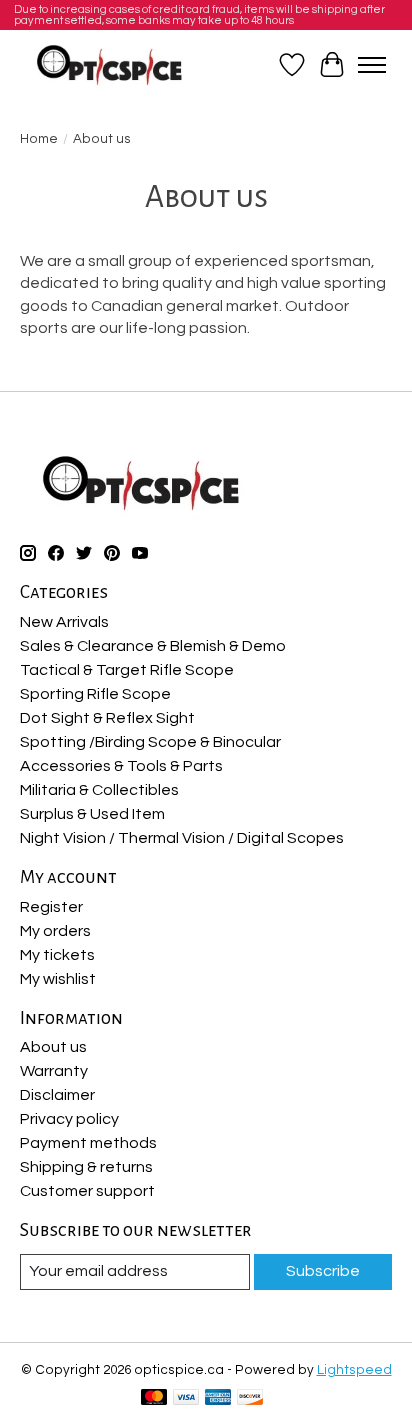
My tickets (57, 955)
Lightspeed (354, 1370)
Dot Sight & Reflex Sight (107, 718)
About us (53, 1047)
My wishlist (58, 979)
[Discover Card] (250, 1398)
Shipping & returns (86, 1167)
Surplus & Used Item (92, 814)
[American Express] (218, 1398)
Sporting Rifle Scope (95, 694)
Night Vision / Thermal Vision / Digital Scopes (182, 838)
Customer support (87, 1191)
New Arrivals (64, 622)
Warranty (54, 1071)
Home (39, 139)
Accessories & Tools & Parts (121, 766)
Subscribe (323, 1271)
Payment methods (88, 1143)
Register (51, 907)
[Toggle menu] (372, 65)
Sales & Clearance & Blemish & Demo (153, 646)
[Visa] (186, 1398)
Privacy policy (69, 1119)
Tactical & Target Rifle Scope (127, 670)
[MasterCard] (154, 1398)
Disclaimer (57, 1095)
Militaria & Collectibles (99, 790)
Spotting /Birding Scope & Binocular (150, 742)
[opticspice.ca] (110, 65)
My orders (55, 931)
